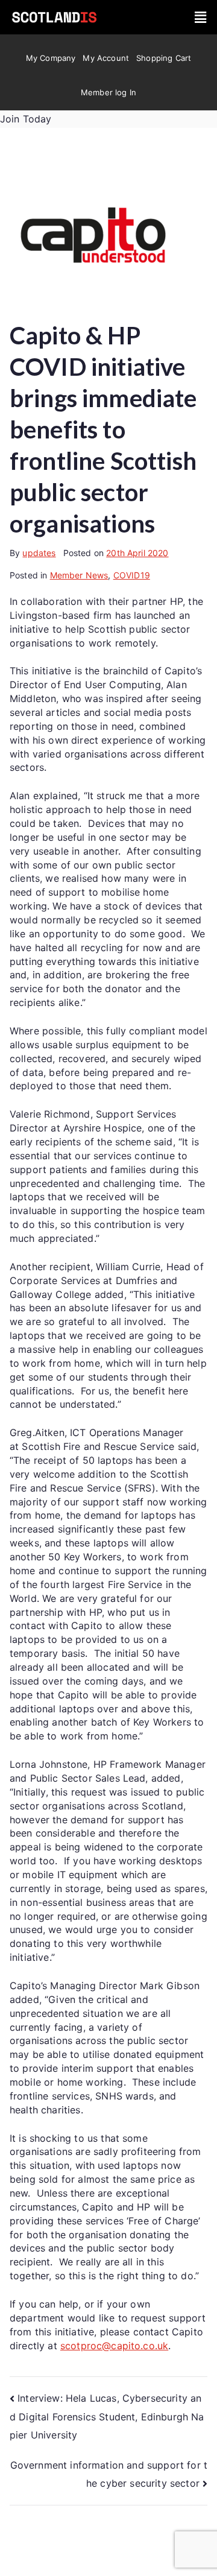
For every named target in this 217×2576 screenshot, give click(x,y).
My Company (51, 58)
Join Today (26, 119)
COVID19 (132, 575)
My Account (106, 58)
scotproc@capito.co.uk (114, 2346)
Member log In (108, 92)
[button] (200, 17)
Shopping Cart (164, 58)
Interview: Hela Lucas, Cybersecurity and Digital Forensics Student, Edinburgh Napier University (107, 2416)
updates (39, 553)
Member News (79, 575)
